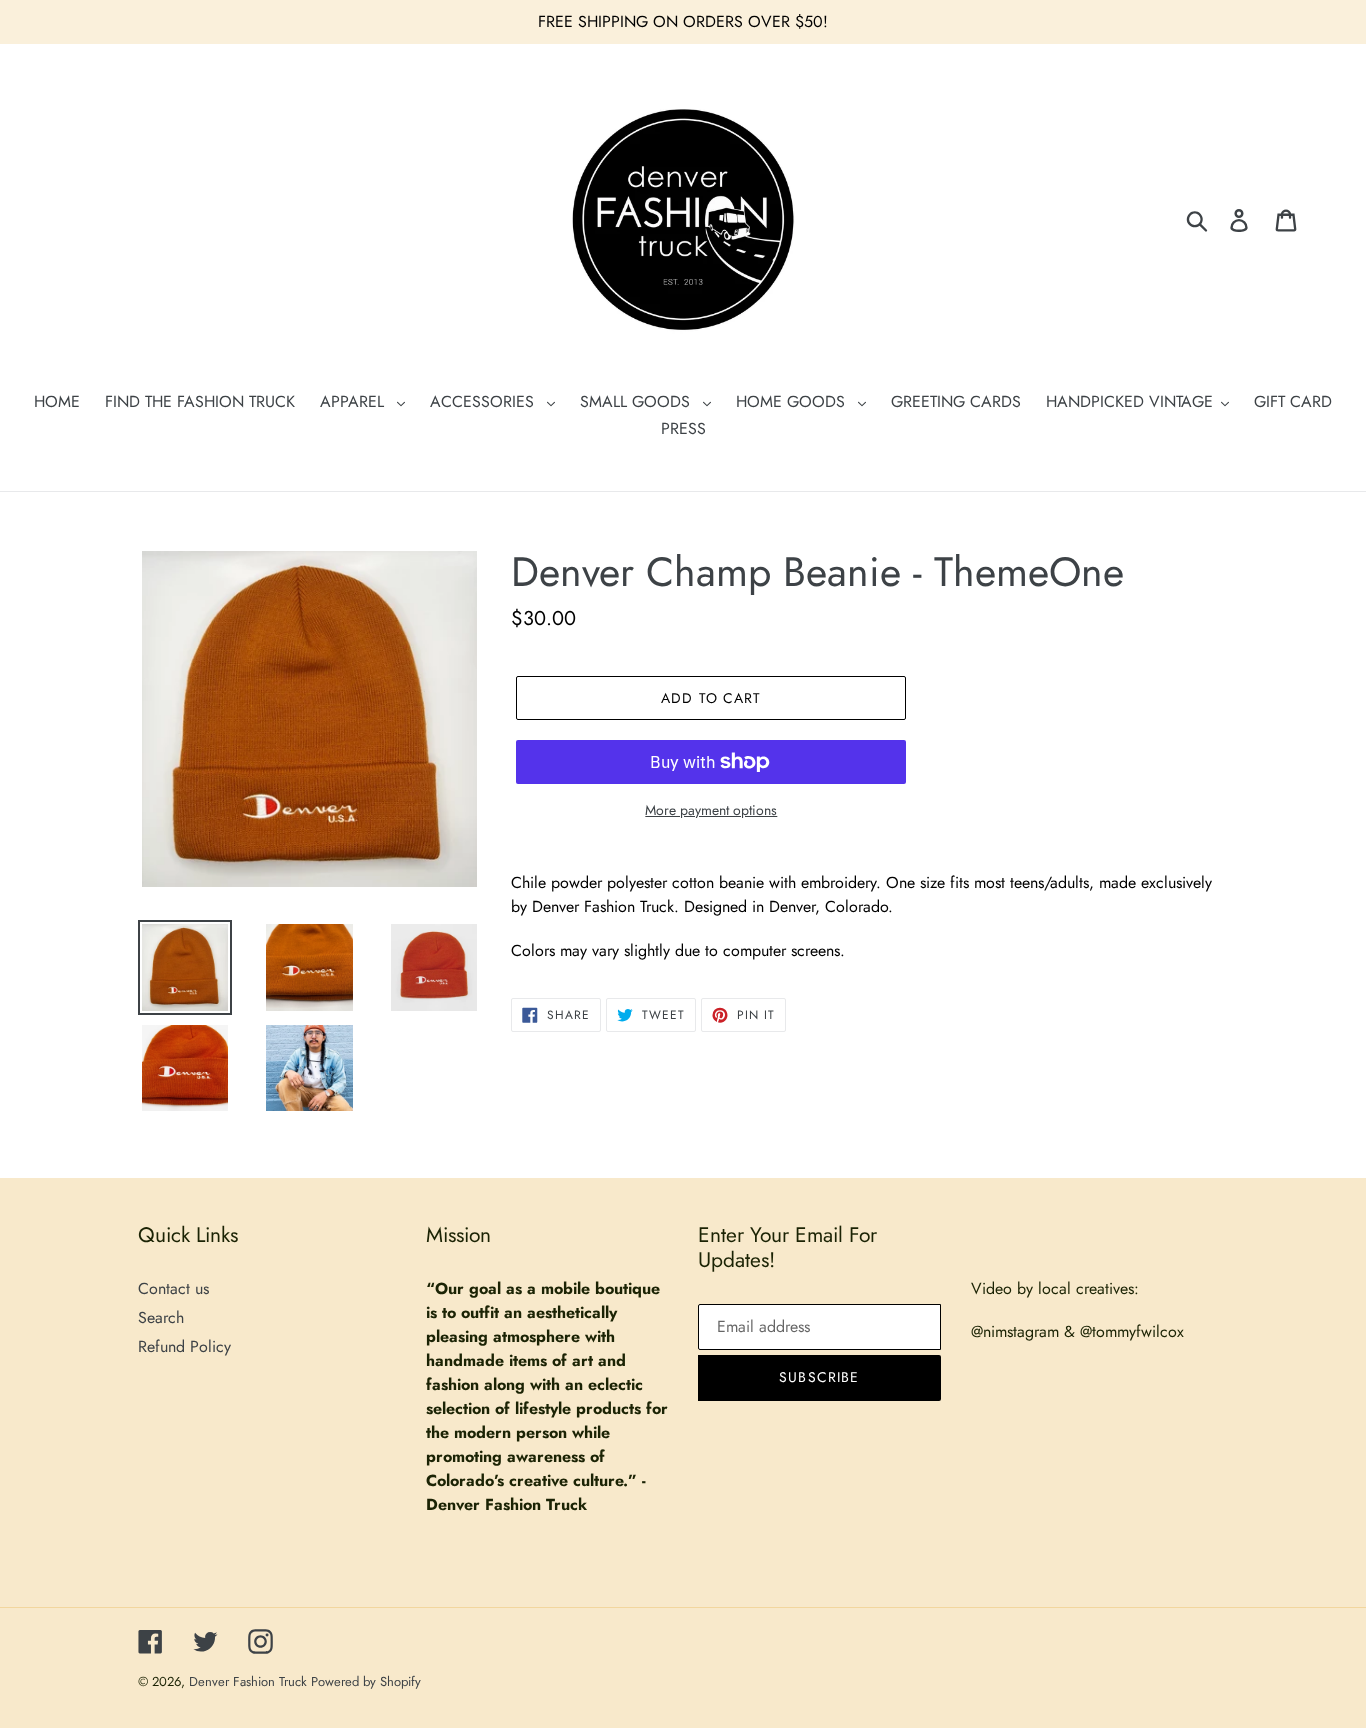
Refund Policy (184, 1346)
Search (161, 1317)
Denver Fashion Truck (250, 1681)
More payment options (711, 810)
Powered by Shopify (366, 1681)
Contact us (173, 1288)
